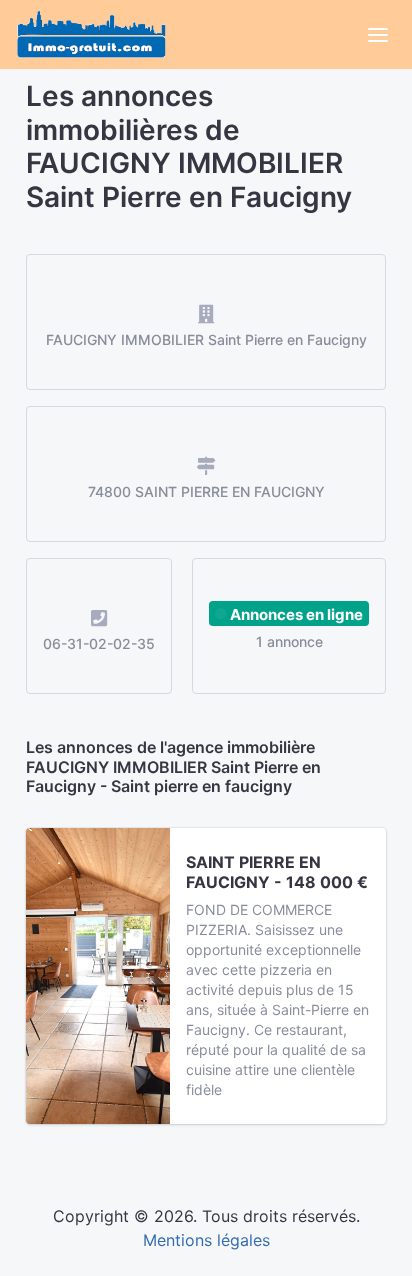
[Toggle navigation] (378, 35)
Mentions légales (206, 1240)
